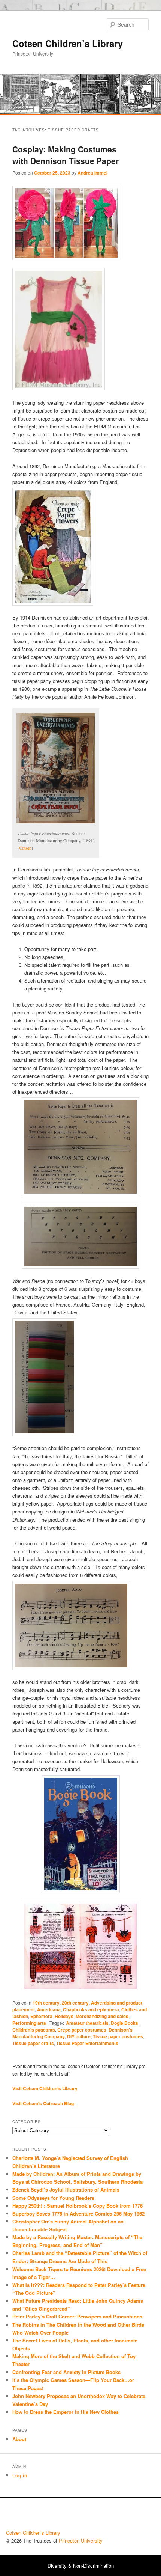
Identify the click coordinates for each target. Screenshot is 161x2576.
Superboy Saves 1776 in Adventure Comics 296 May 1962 (78, 2213)
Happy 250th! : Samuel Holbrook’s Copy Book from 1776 (78, 2206)
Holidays (64, 2016)
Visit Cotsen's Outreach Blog (43, 2103)
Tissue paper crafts (33, 2043)
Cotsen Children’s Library (68, 43)
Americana (49, 2009)
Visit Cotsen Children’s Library (45, 2088)
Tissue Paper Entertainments (87, 2043)
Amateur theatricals (87, 2023)
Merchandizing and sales (102, 2016)
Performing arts (29, 2023)
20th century (75, 2003)
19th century (46, 2003)
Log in (20, 2475)
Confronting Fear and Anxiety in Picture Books (66, 2372)
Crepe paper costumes (82, 2030)
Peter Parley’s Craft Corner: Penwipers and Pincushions (77, 2316)
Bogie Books (124, 2023)
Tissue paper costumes (118, 2036)
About (19, 2439)
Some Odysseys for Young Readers (53, 2198)
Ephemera (41, 2016)
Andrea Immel (92, 173)
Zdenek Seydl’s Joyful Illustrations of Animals (66, 2189)
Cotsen (25, 848)
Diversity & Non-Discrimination (81, 2566)
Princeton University (127, 2516)
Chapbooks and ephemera (91, 2009)
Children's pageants (34, 2030)
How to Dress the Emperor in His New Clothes (66, 2412)
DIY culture (79, 2036)
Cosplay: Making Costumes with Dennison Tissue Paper (66, 155)
